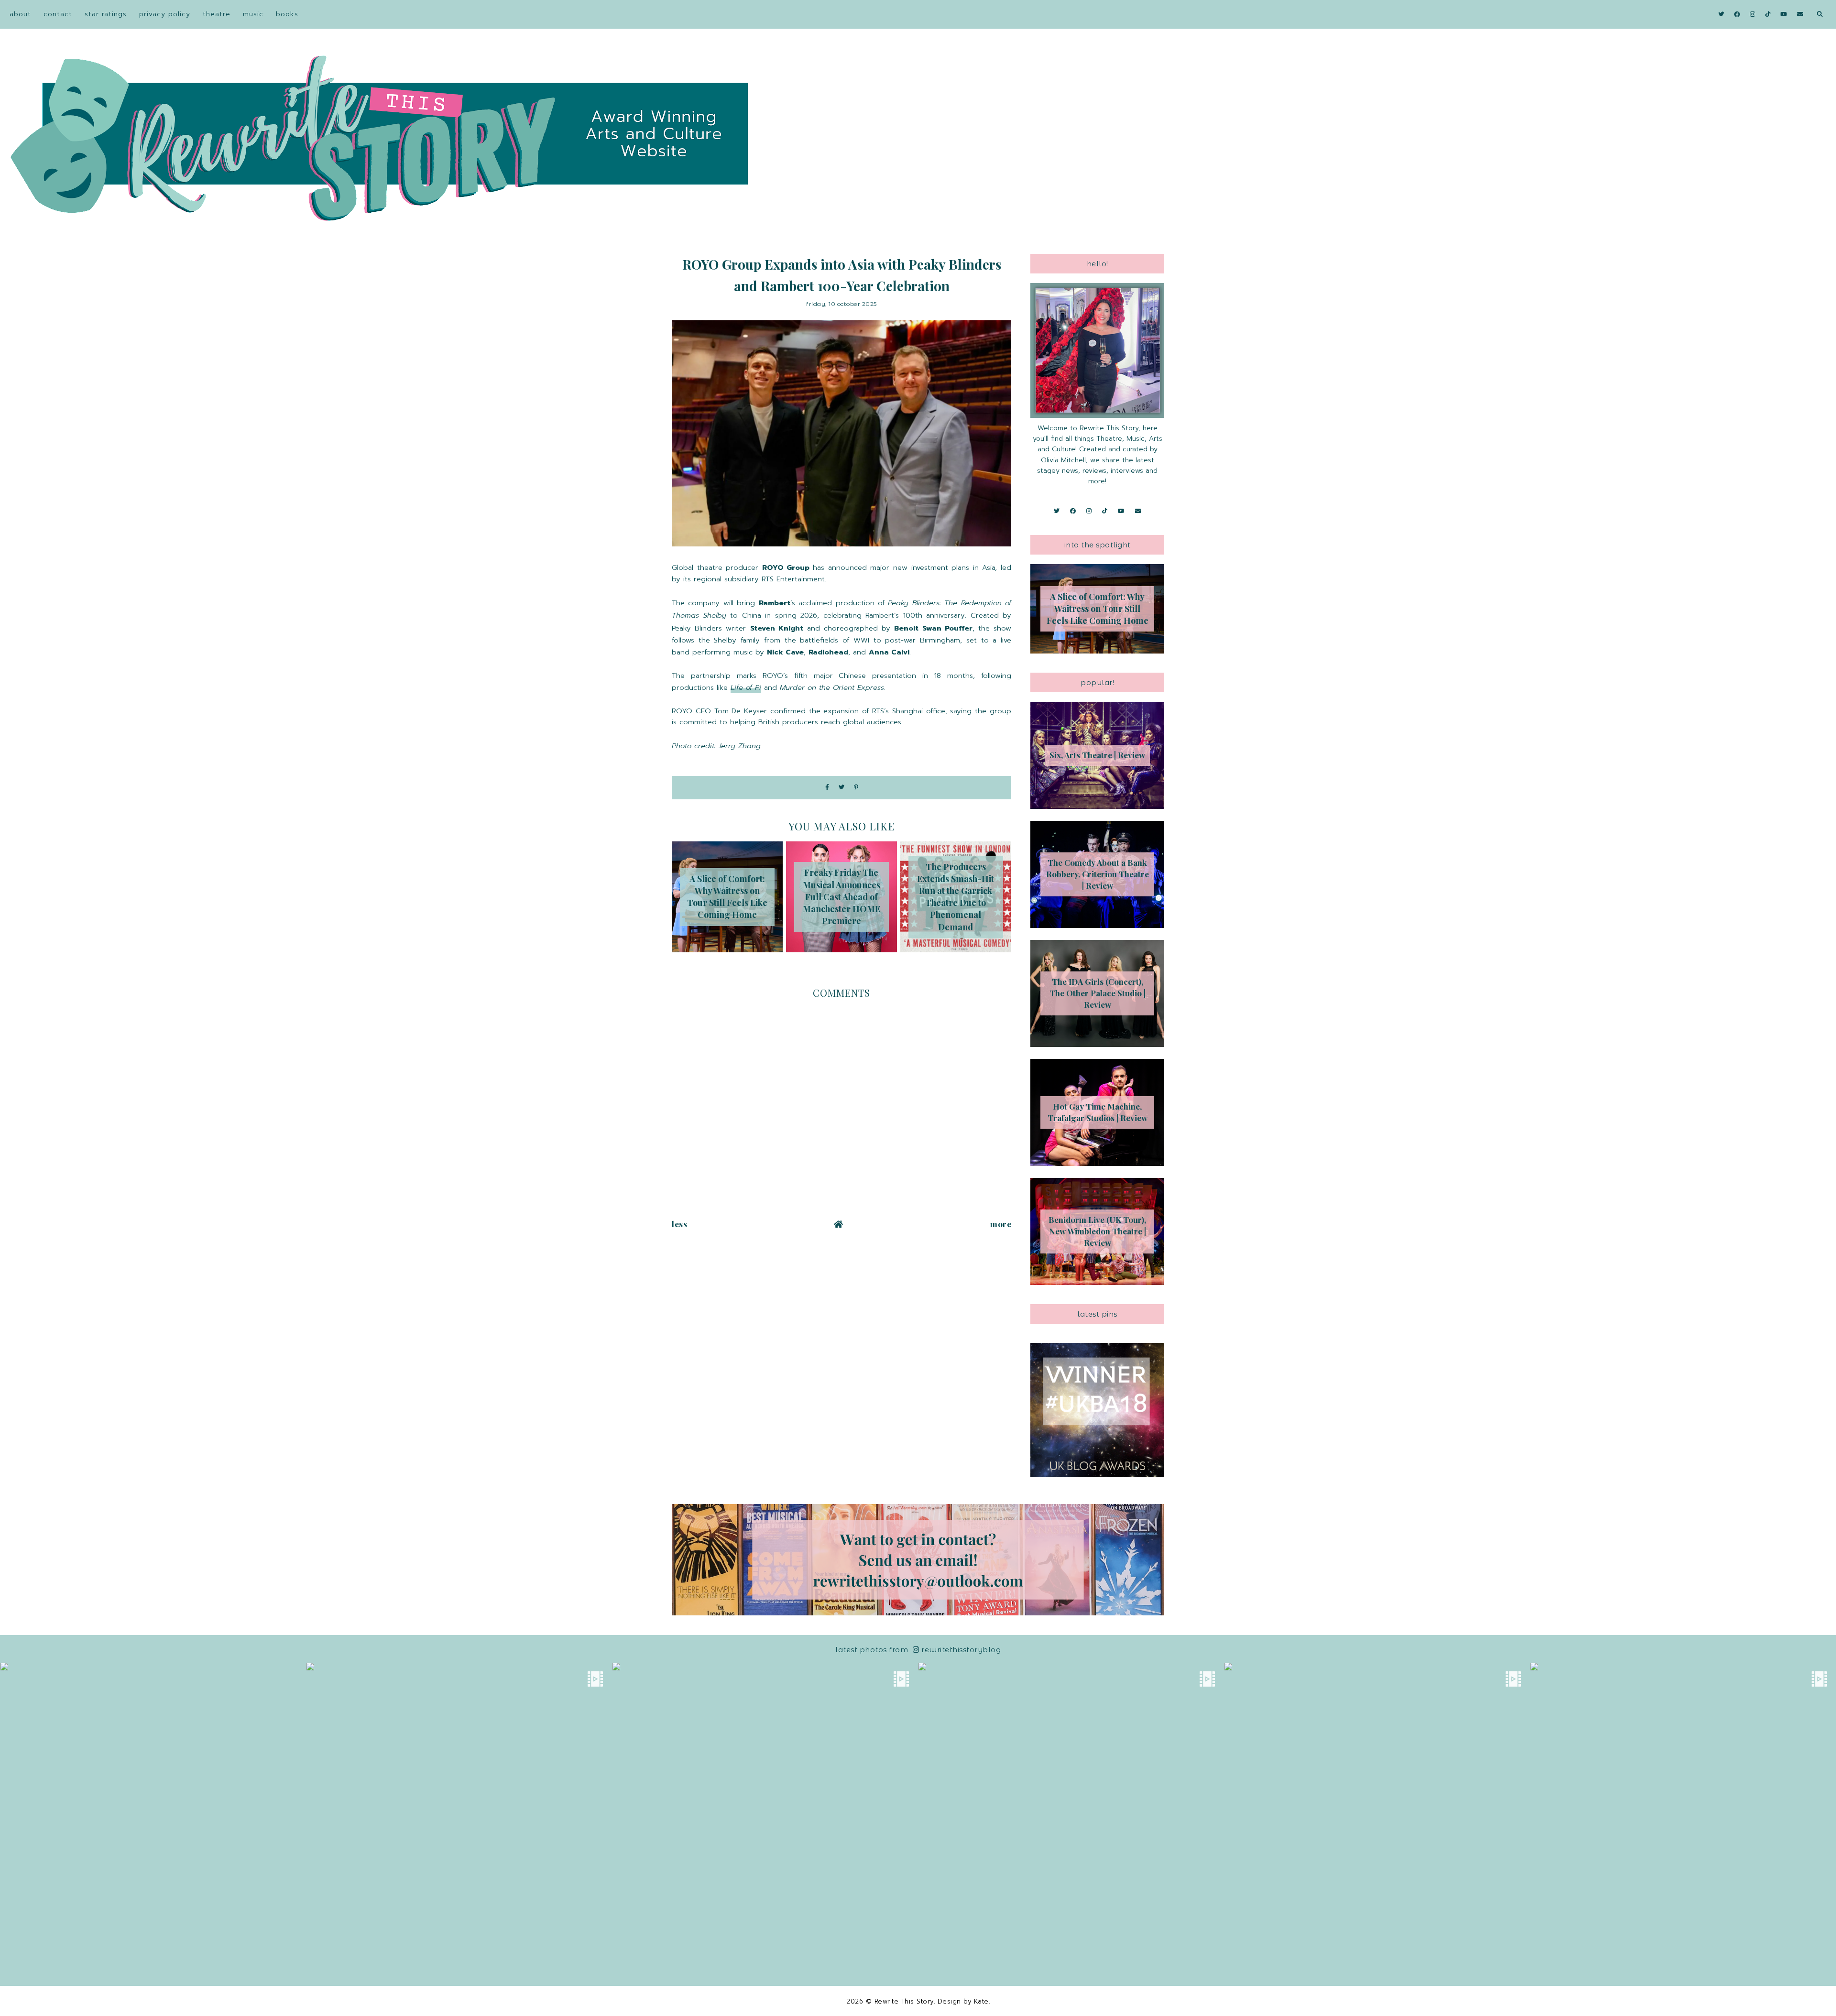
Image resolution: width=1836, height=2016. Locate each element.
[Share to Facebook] (827, 788)
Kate (981, 2001)
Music (253, 14)
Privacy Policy (165, 14)
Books (287, 14)
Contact (58, 14)
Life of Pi (746, 687)
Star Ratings (106, 14)
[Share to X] (841, 788)
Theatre (217, 14)
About (20, 14)
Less (679, 1224)
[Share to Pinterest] (856, 788)
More (1001, 1224)
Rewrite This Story (904, 2001)
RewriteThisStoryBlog (961, 1650)
